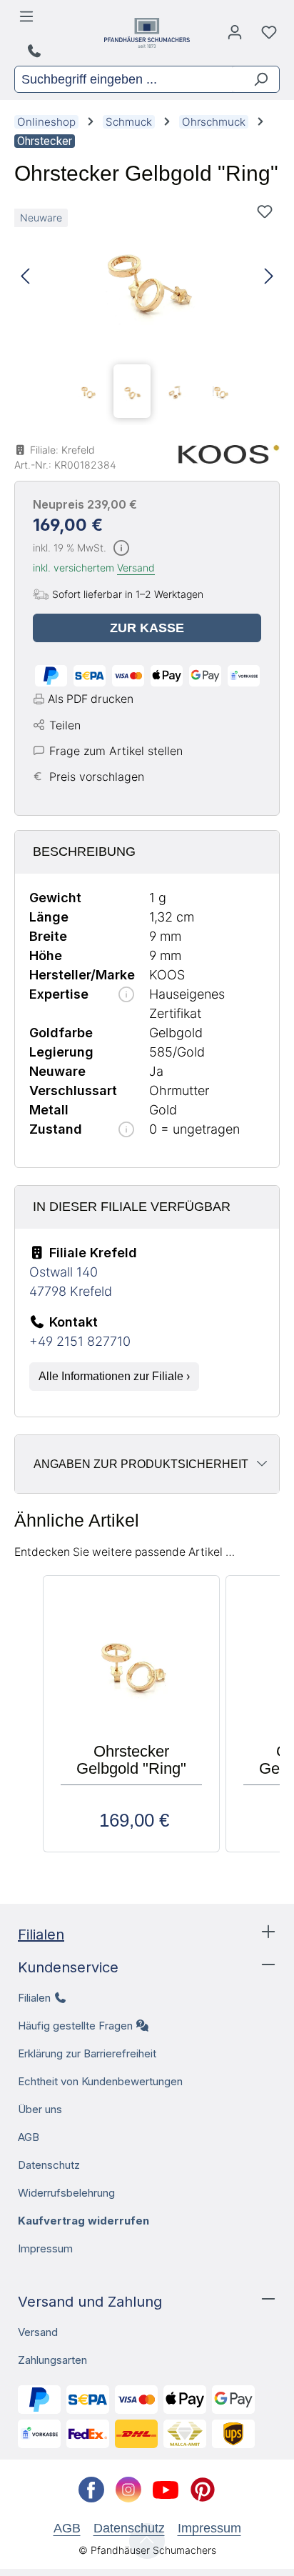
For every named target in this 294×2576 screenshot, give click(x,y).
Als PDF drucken (91, 699)
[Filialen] (36, 51)
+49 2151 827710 (80, 1341)
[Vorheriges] (25, 277)
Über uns (40, 2109)
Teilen (65, 725)
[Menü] (29, 20)
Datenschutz (49, 2165)
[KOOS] (229, 454)
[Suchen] (255, 79)
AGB (29, 2137)
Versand (136, 568)
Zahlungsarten (52, 2360)
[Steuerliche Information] (121, 549)
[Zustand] (126, 1130)
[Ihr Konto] (235, 36)
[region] (147, 311)
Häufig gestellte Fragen (75, 2026)
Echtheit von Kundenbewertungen (100, 2081)
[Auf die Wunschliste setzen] (265, 211)
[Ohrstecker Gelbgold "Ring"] (147, 277)
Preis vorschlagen (97, 777)
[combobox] (123, 79)
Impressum (45, 2248)
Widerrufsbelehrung (66, 2193)
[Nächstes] (269, 277)
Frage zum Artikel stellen (116, 751)
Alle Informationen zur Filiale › (114, 1376)
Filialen (41, 1935)
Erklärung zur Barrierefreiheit (87, 2053)
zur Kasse (147, 628)
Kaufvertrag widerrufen (83, 2221)
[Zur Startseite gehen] (147, 33)
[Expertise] (126, 995)
